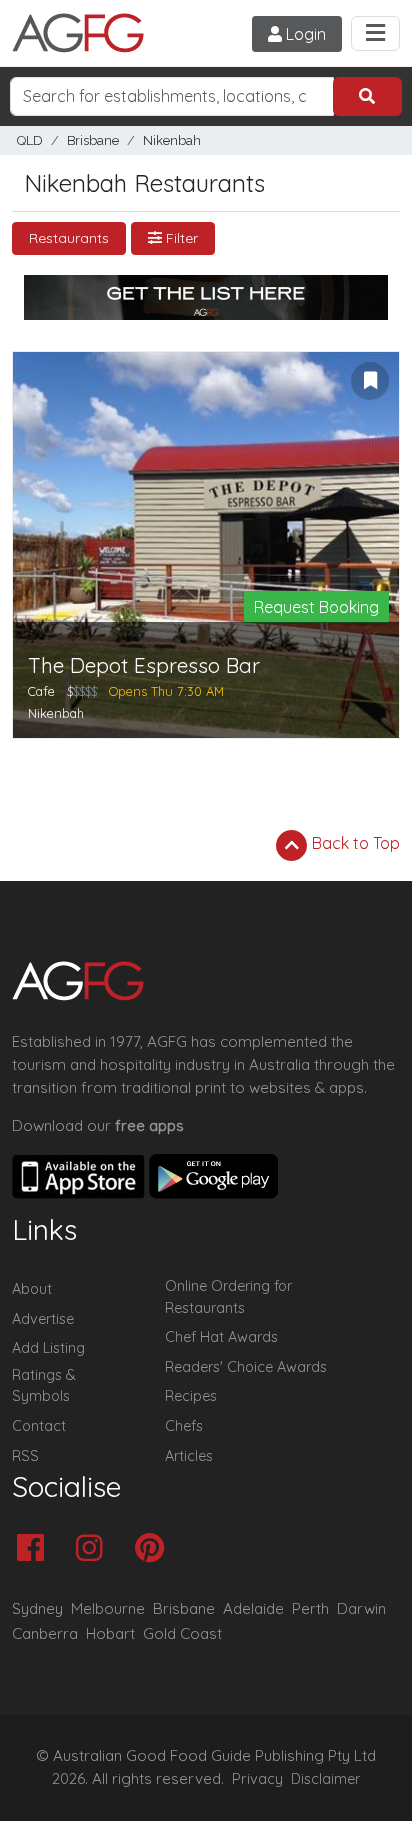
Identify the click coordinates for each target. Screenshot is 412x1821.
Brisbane (93, 140)
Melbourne (108, 1608)
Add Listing (48, 1348)
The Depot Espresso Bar (144, 665)
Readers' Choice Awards (246, 1367)
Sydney (37, 1608)
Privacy (257, 1779)
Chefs (184, 1426)
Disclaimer (326, 1779)
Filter (180, 238)
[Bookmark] (370, 381)
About (32, 1289)
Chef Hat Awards (221, 1337)
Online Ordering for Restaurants (228, 1297)
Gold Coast (182, 1633)
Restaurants (69, 238)
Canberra (45, 1633)
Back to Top (354, 843)
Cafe (41, 691)
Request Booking (316, 607)
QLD (30, 140)
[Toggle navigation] (375, 33)
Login (304, 34)
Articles (189, 1456)
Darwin (361, 1608)
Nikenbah (172, 140)
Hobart (110, 1633)
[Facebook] (35, 1549)
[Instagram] (94, 1549)
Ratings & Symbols (44, 1386)
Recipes (191, 1396)
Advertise (43, 1319)
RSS (25, 1456)
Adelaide (253, 1608)
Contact (39, 1426)
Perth (310, 1608)
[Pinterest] (154, 1549)
